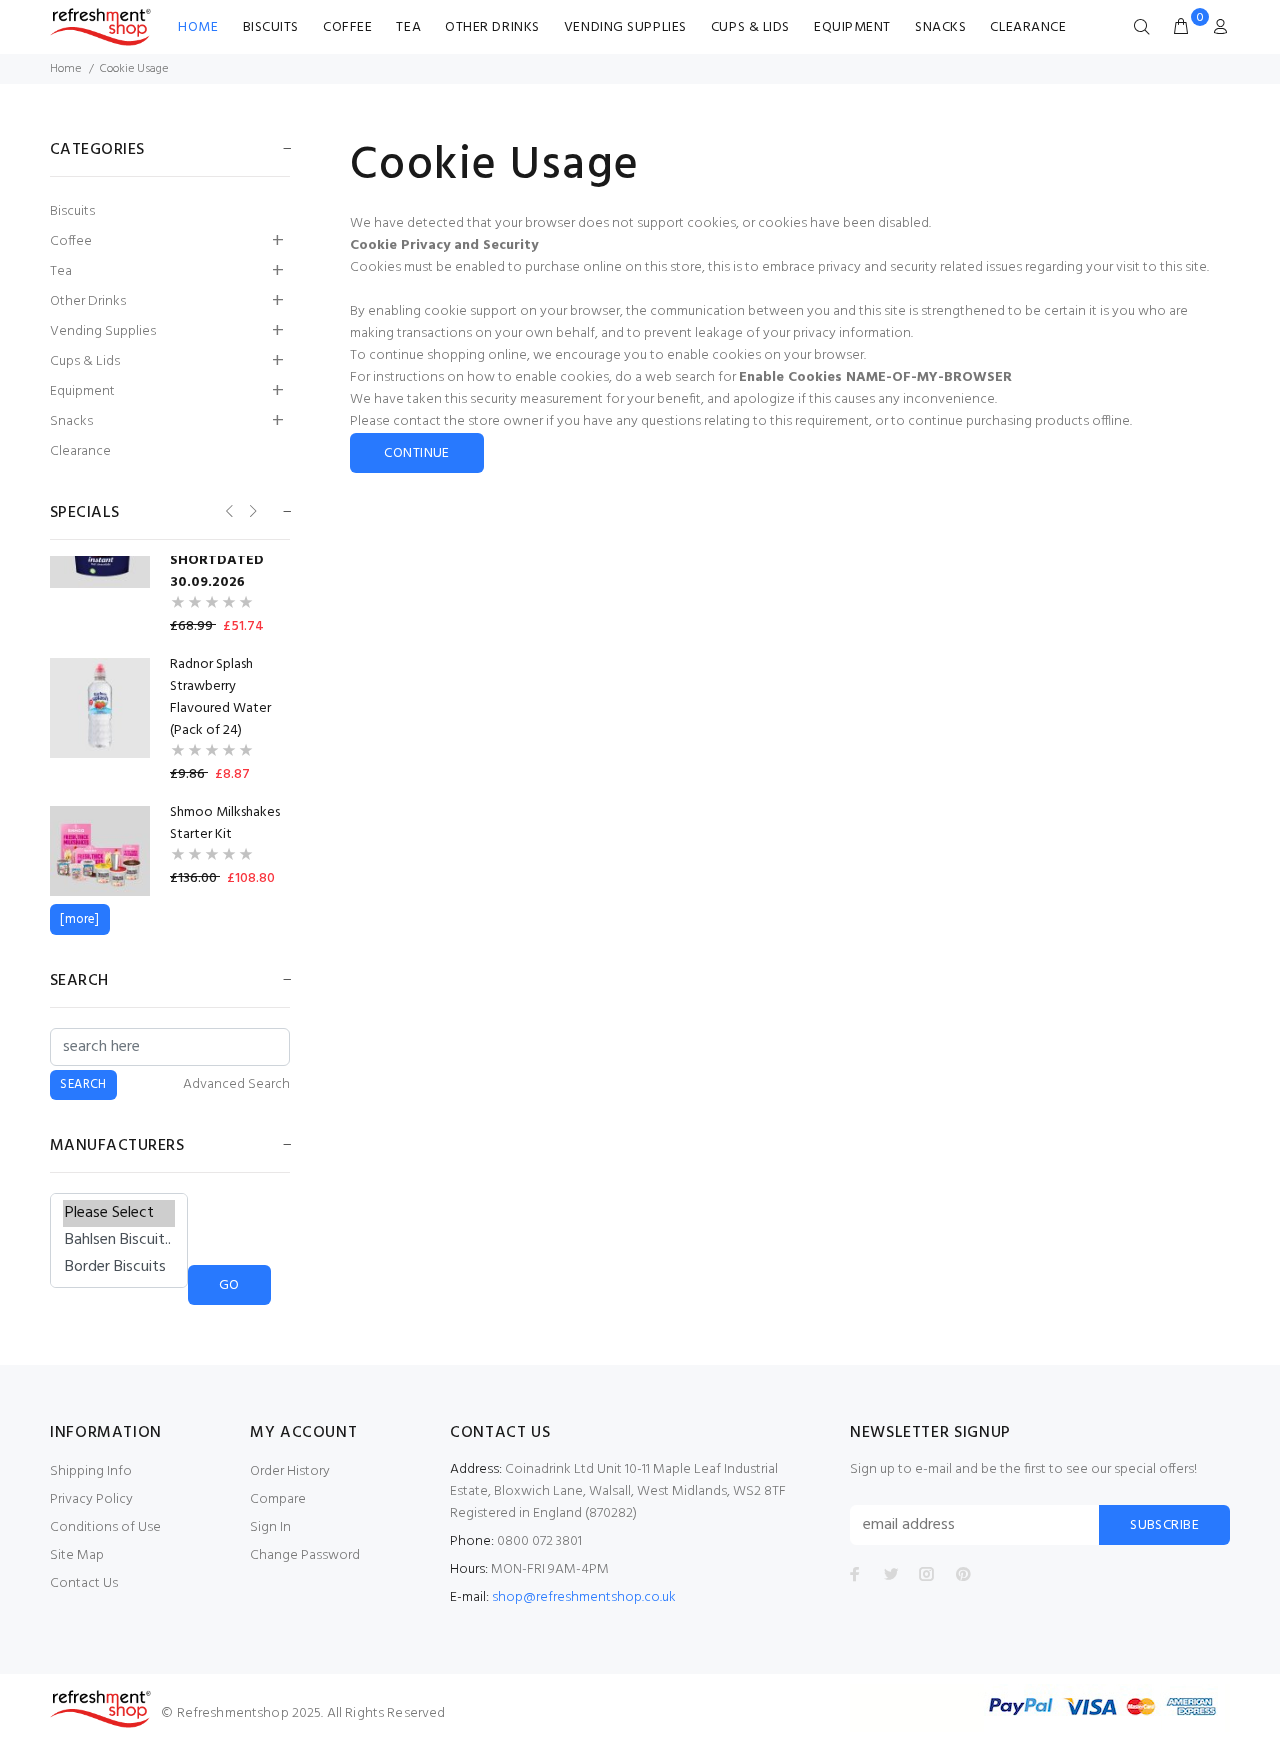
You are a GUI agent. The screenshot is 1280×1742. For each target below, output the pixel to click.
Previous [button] (227, 511)
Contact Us (84, 1583)
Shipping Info (91, 1471)
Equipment (852, 27)
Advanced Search (236, 1085)
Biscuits (271, 27)
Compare (278, 1499)
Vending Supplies (625, 27)
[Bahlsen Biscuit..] (119, 1240)
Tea (408, 27)
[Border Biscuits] (119, 1267)
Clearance (1028, 27)
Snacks (940, 27)
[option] (170, 561)
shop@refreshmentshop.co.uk (584, 1597)
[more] (79, 919)
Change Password (305, 1555)
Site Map (77, 1555)
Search (79, 981)
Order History (290, 1471)
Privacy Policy (91, 1499)
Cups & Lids (750, 27)
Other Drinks (492, 27)
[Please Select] (119, 1213)
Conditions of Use (105, 1527)
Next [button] (251, 511)
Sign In (270, 1527)
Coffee (347, 27)
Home (198, 27)
